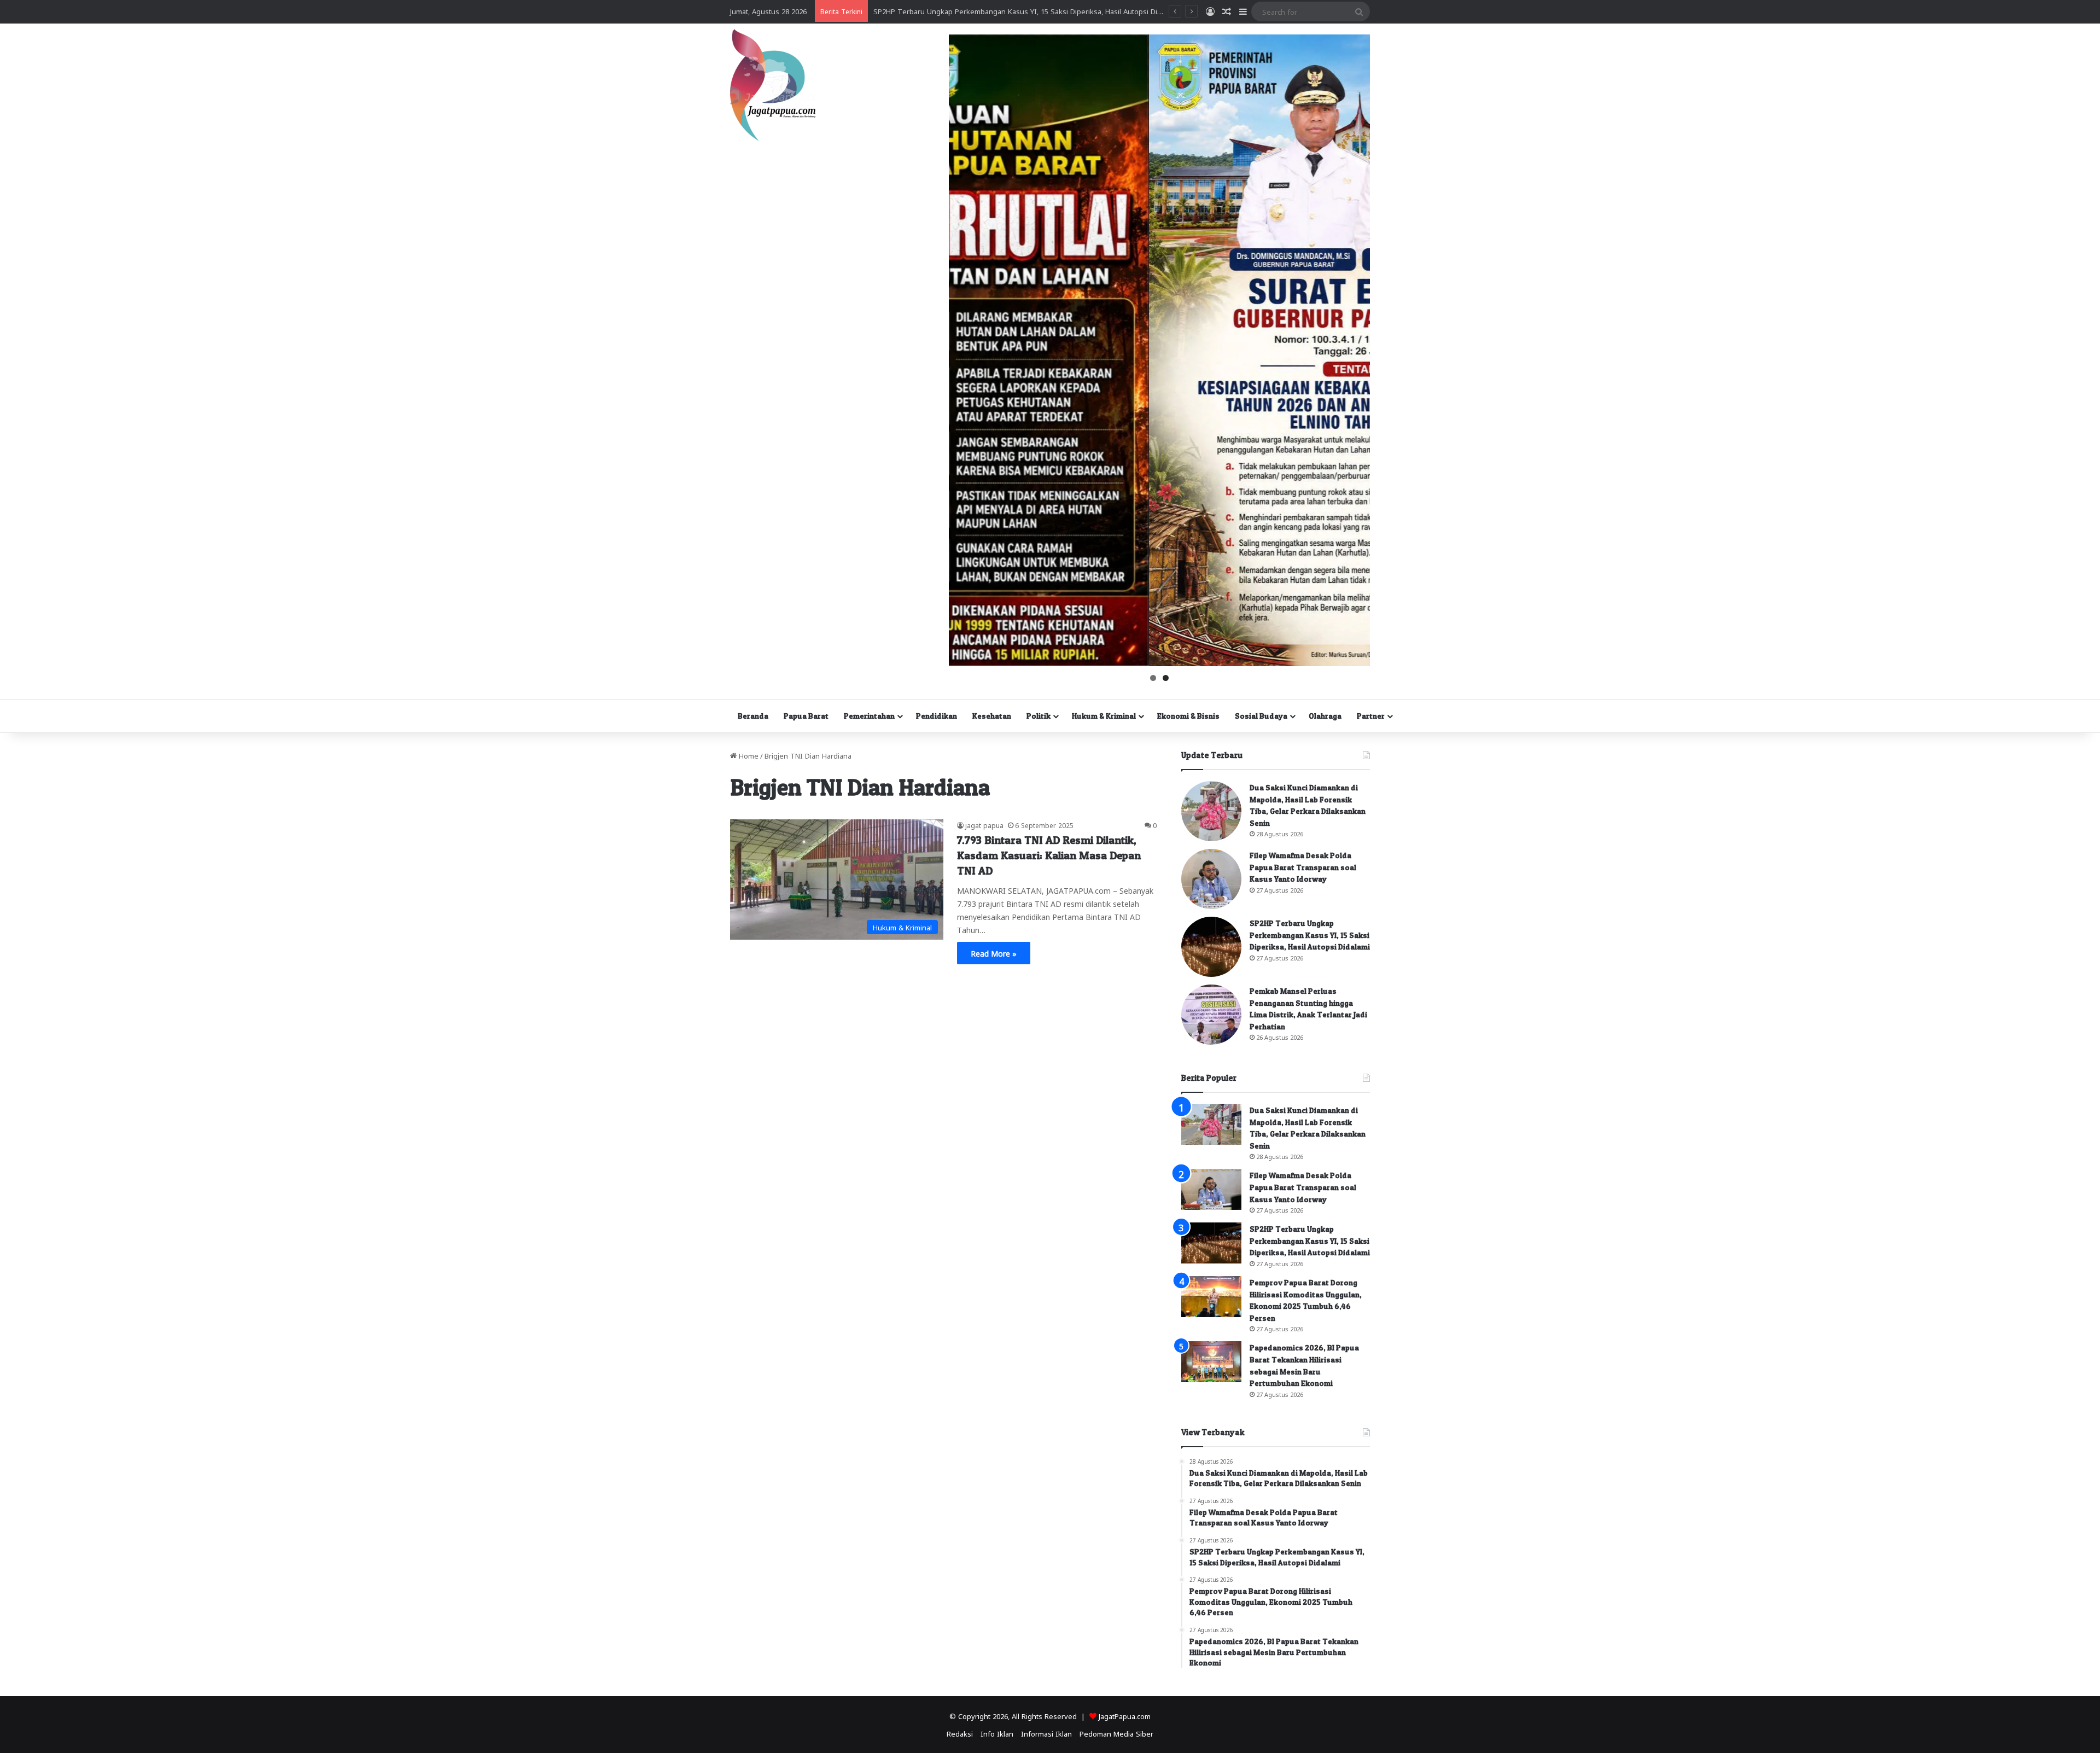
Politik (1039, 716)
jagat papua (984, 825)
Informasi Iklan (1046, 1733)
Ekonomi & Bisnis (1188, 716)
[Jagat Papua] (773, 85)
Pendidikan (937, 716)
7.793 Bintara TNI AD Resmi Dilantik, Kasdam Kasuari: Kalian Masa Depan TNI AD (1049, 855)
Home (748, 755)
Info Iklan (997, 1733)
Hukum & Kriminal (1104, 716)
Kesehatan (992, 716)
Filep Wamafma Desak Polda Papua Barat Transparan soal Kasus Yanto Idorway (1303, 867)
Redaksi (960, 1733)
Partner (1371, 716)
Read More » (994, 953)
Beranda (753, 716)
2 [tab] (1166, 678)
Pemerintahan (869, 716)
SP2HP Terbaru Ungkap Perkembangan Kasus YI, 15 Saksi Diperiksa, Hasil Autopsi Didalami (1310, 935)
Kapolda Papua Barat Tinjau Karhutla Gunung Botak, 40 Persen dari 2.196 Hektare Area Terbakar (1034, 11)
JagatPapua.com (1125, 1716)
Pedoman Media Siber (1116, 1733)
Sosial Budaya (1261, 716)
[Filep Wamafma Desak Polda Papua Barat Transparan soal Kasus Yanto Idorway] (1211, 879)
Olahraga (1325, 716)
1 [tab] (1153, 678)
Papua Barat (806, 716)
